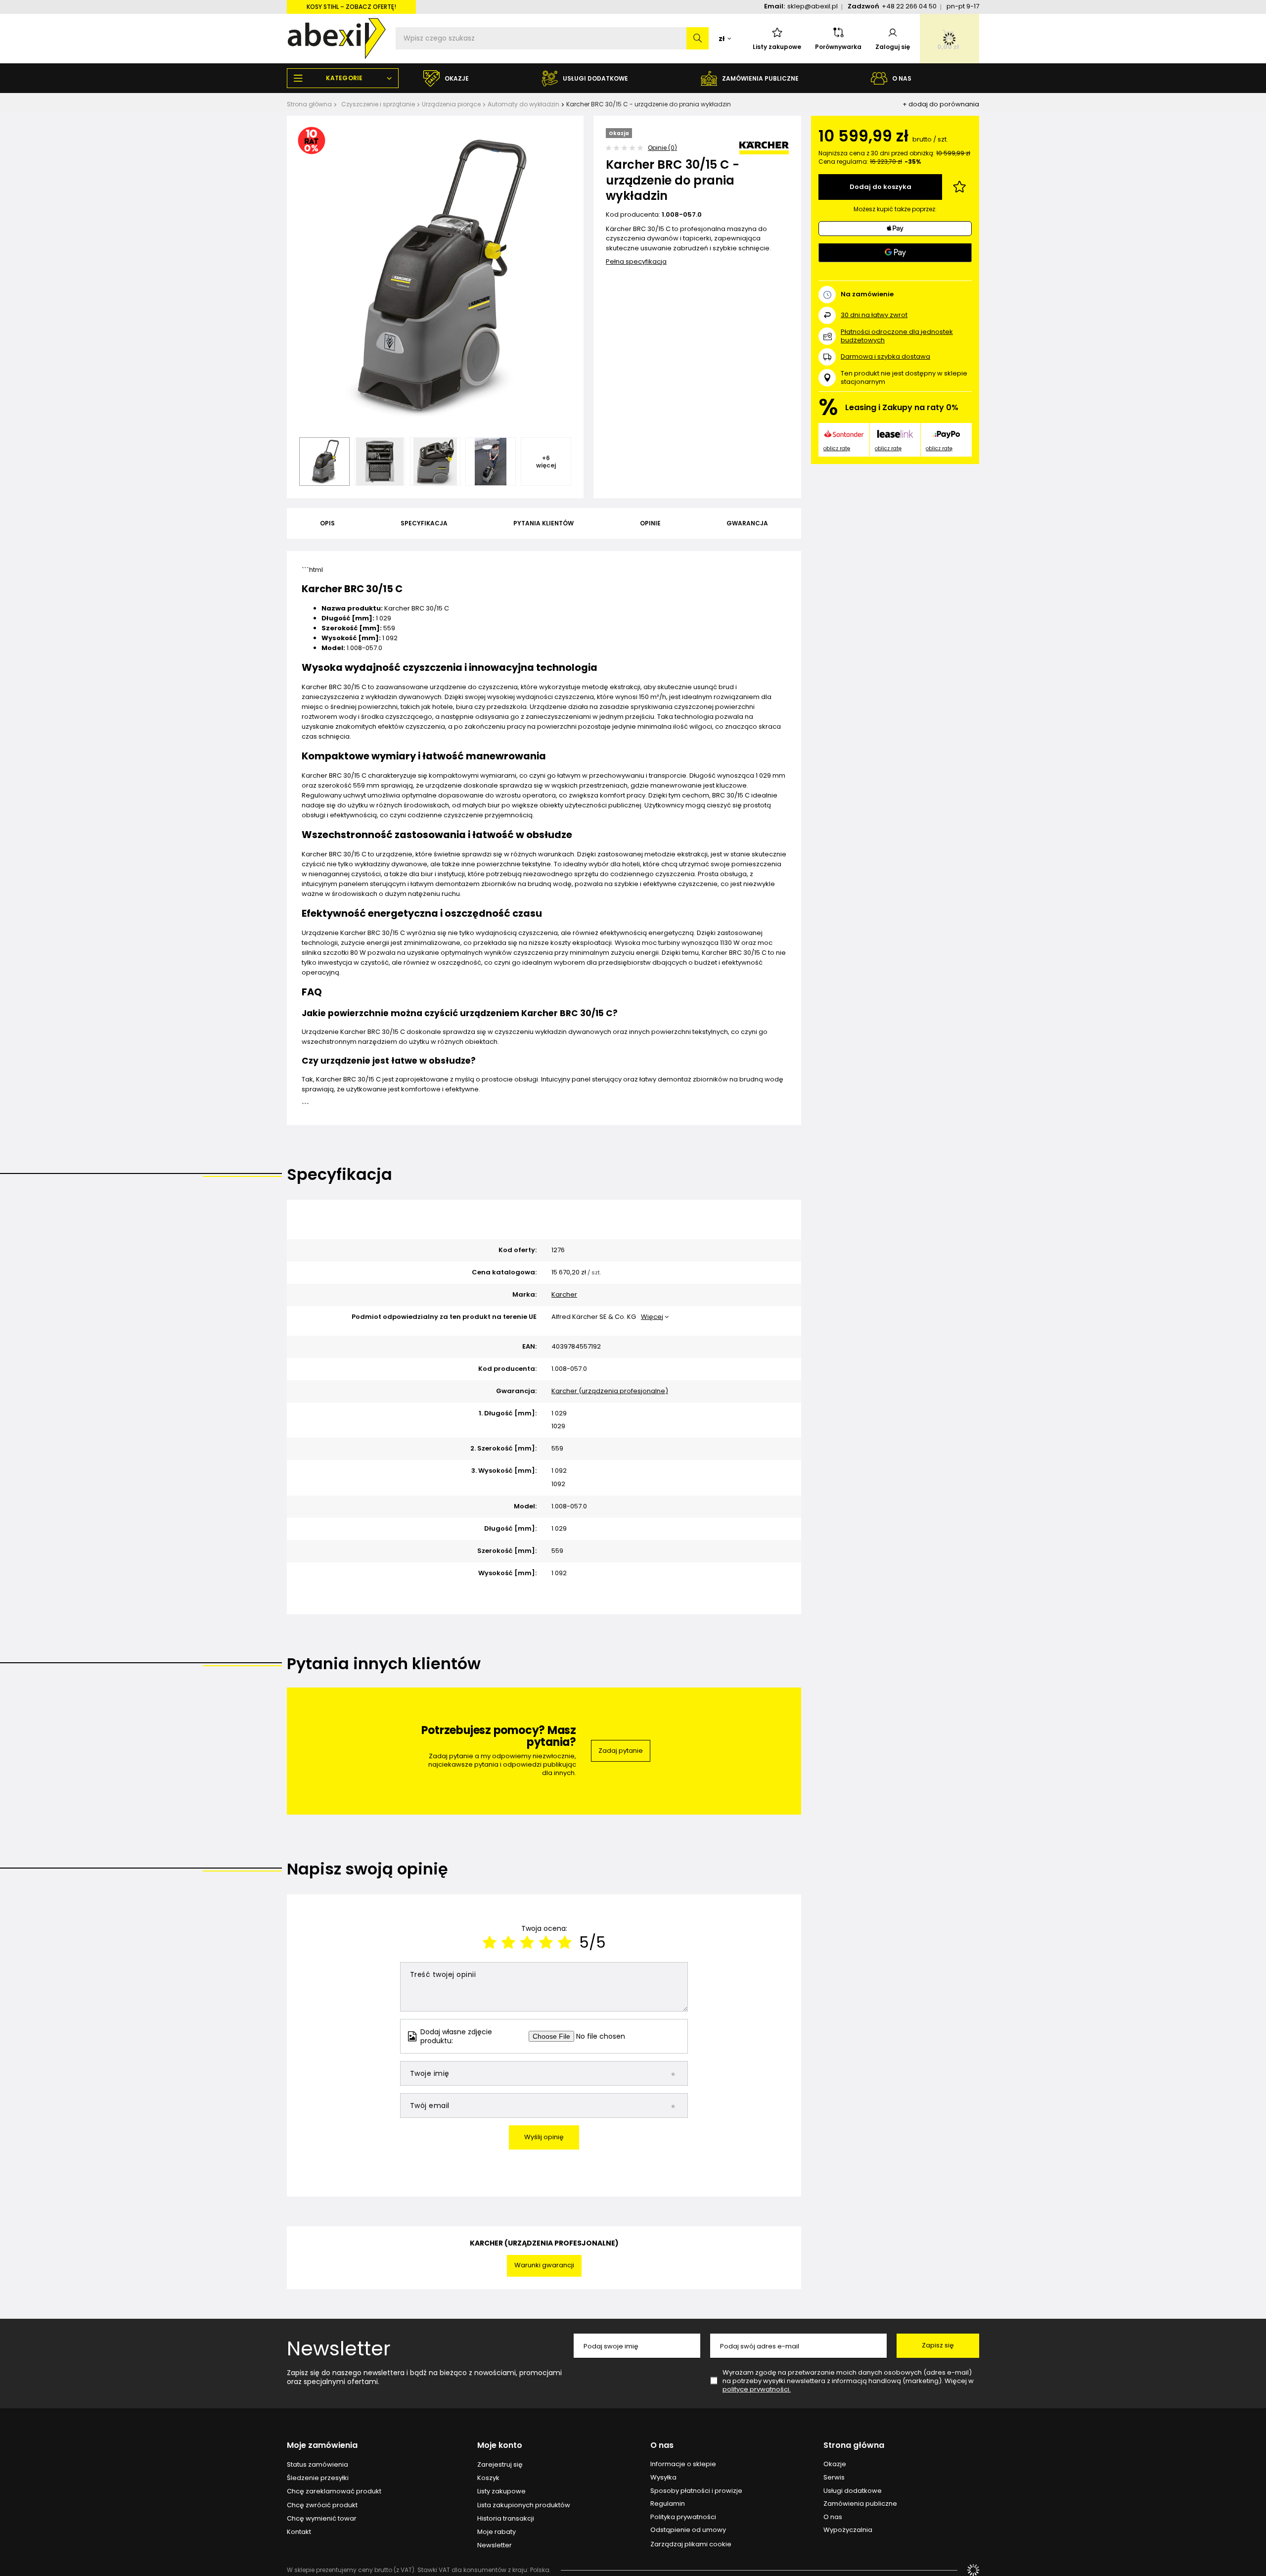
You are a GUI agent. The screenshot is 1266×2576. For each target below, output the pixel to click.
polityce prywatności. (757, 2389)
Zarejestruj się (500, 2465)
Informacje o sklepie (683, 2464)
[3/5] (527, 1943)
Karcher (564, 1295)
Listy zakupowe (777, 47)
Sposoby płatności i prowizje (696, 2491)
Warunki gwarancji (544, 2265)
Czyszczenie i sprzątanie (378, 104)
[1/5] (490, 1943)
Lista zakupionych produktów (524, 2505)
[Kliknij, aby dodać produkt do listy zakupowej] (959, 187)
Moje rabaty (497, 2532)
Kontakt (299, 2532)
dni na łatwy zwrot (874, 315)
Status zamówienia (317, 2465)
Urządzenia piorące (451, 104)
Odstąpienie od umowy (688, 2530)
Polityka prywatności (683, 2517)
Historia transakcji (506, 2519)
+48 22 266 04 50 (909, 6)
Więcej (652, 1317)
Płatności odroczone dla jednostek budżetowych (897, 336)
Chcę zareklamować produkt (334, 2491)
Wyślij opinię (544, 2137)
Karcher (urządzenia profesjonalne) (610, 1391)
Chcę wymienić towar (322, 2519)
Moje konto (500, 2446)
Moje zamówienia (322, 2446)
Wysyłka (663, 2478)
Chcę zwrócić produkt (322, 2505)
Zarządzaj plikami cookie (691, 2544)
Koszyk (488, 2478)
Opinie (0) (662, 148)
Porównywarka (838, 47)
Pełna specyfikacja (636, 261)
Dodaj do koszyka (881, 187)
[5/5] (565, 1943)
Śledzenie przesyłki (318, 2478)
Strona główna (309, 104)
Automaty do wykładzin (523, 104)
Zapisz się (938, 2345)
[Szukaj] (698, 38)
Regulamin (668, 2504)
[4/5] (546, 1943)
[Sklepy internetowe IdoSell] (973, 2570)
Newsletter (339, 2348)
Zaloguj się (893, 47)
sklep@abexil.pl (813, 6)
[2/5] (508, 1943)
